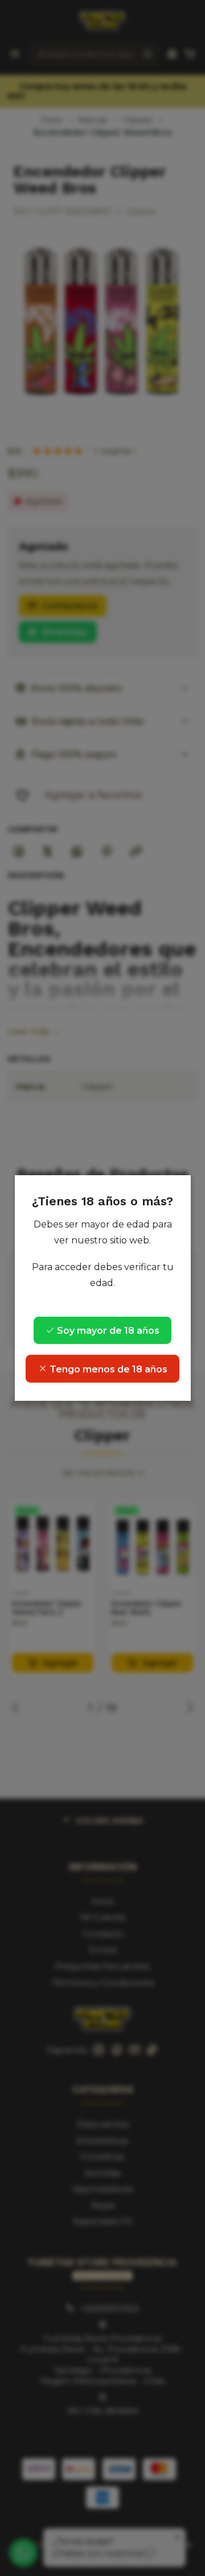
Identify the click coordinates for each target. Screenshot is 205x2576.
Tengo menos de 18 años (107, 1369)
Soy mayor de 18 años (107, 1331)
